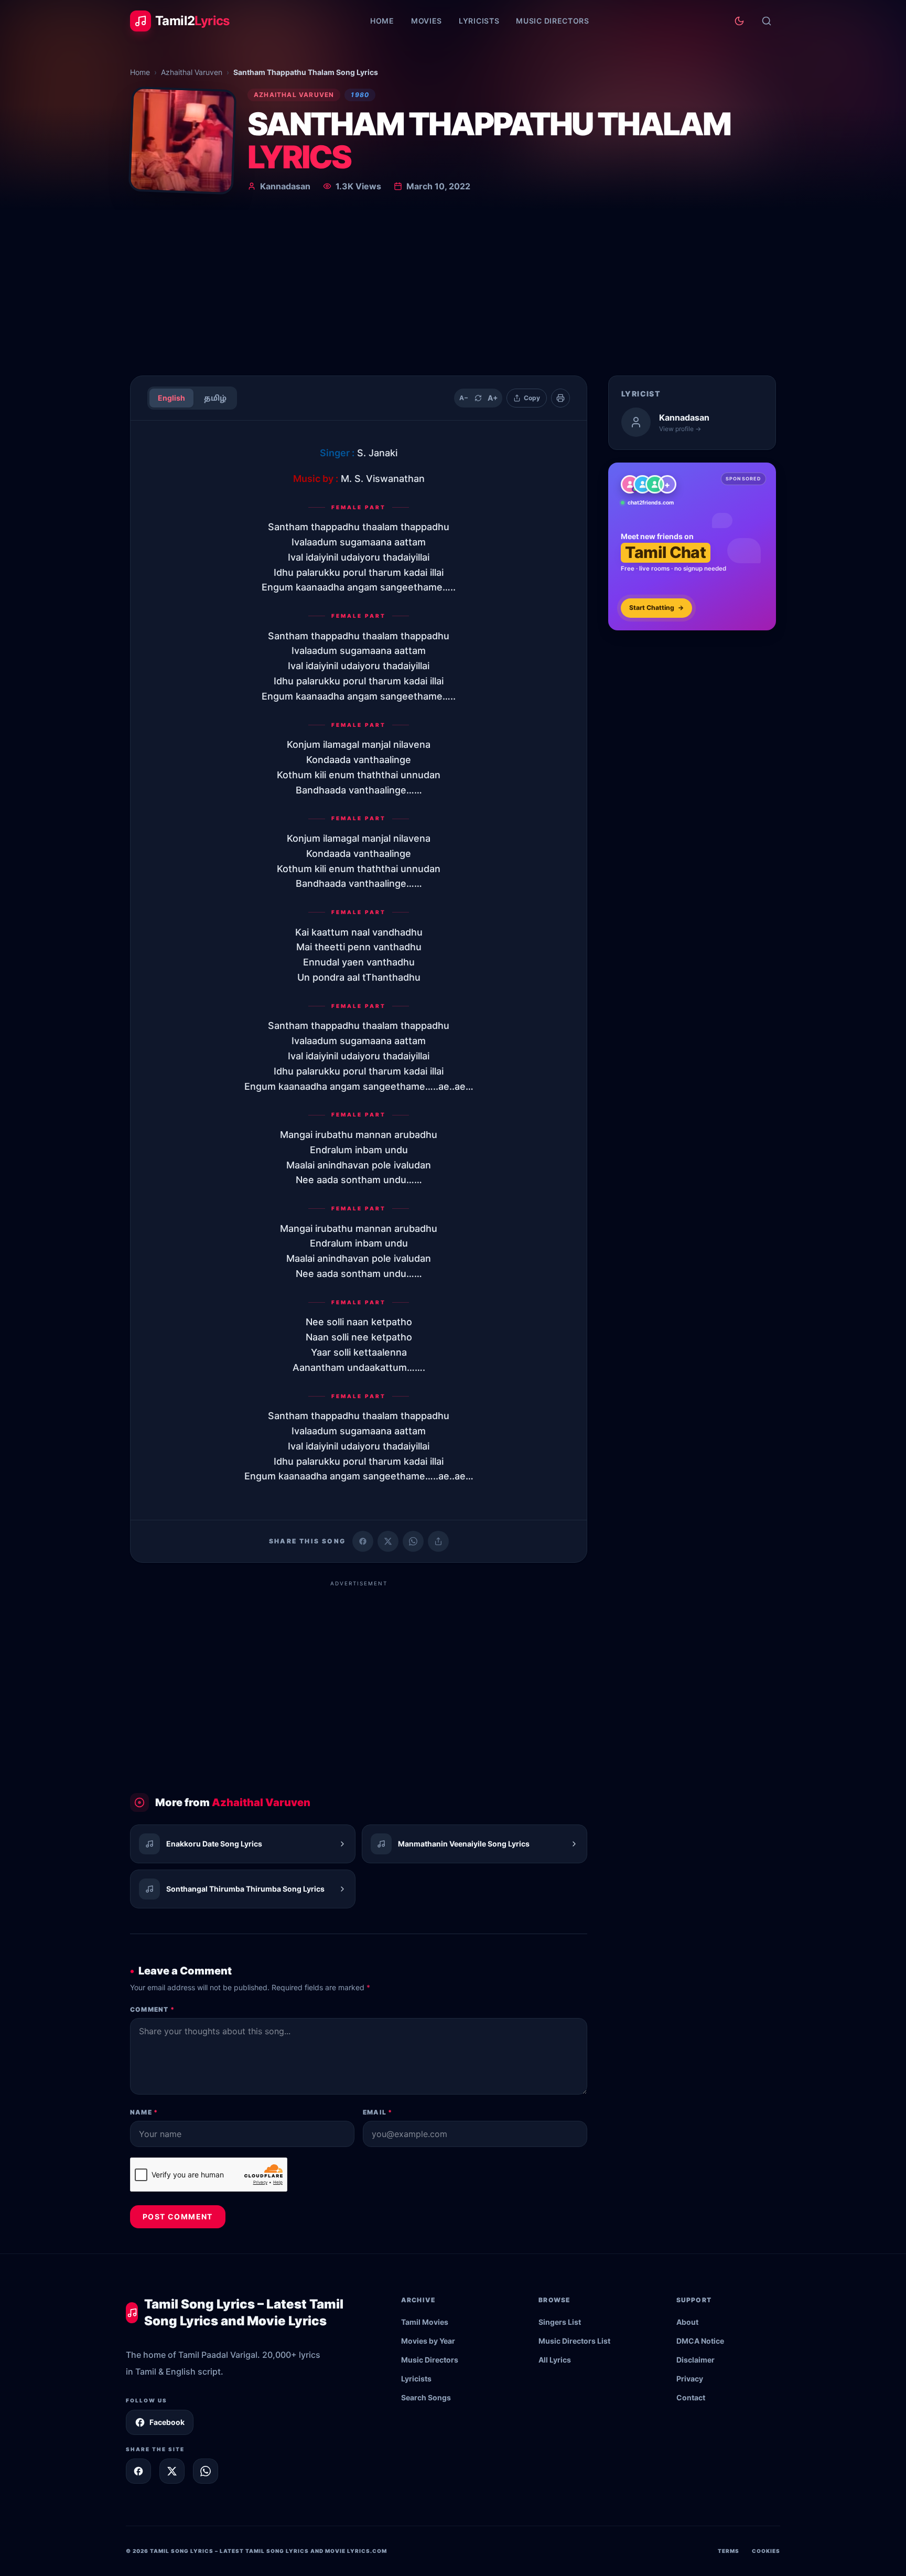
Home (382, 21)
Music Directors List (574, 2341)
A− (464, 398)
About (687, 2322)
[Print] (560, 398)
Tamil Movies (425, 2322)
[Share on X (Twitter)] (388, 1541)
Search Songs (426, 2397)
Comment (152, 2009)
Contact (691, 2397)
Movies (427, 21)
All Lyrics (555, 2360)
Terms (729, 2551)
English (171, 398)
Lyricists (479, 21)
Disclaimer (695, 2360)
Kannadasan (285, 186)
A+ (493, 398)
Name (144, 2112)
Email (377, 2112)
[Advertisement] (453, 288)
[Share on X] (172, 2471)
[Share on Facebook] (363, 1541)
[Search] (767, 21)
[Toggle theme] (739, 21)
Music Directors (553, 21)
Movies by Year (428, 2341)
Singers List (560, 2322)
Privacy (690, 2379)
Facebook (167, 2422)
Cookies (766, 2551)
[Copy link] (438, 1541)
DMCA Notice (700, 2341)
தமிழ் (215, 398)
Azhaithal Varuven (192, 72)
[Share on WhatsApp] (413, 1541)
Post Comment (178, 2217)
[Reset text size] (478, 398)
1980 (360, 95)
